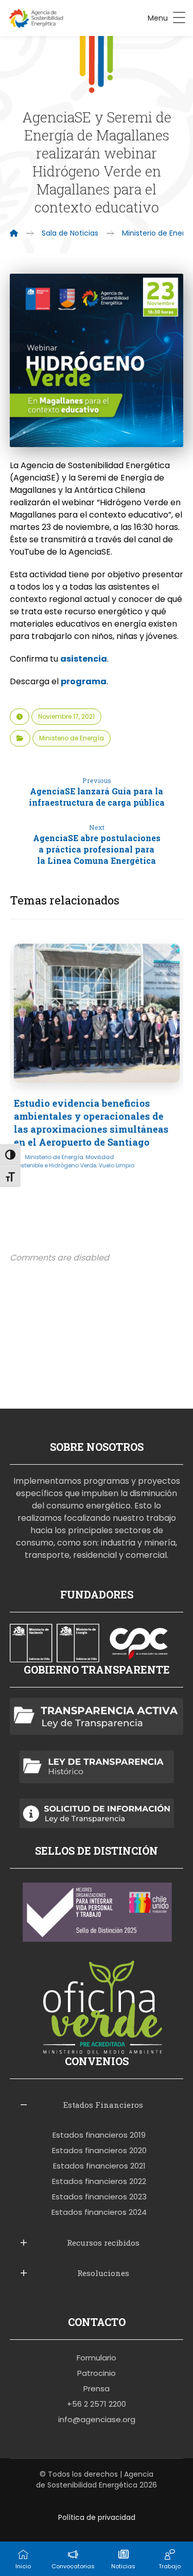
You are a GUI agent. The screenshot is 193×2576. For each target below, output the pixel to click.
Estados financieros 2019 (99, 2135)
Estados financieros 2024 (99, 2212)
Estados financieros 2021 (99, 2166)
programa (84, 681)
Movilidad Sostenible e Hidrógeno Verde (64, 1161)
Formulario (97, 2358)
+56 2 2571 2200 (97, 2404)
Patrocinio (97, 2373)
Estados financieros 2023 (99, 2197)
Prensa (97, 2388)
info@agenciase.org (97, 2419)
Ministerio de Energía (72, 738)
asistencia (84, 659)
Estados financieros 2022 (99, 2181)
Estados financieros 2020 (99, 2150)
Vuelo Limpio (116, 1165)
